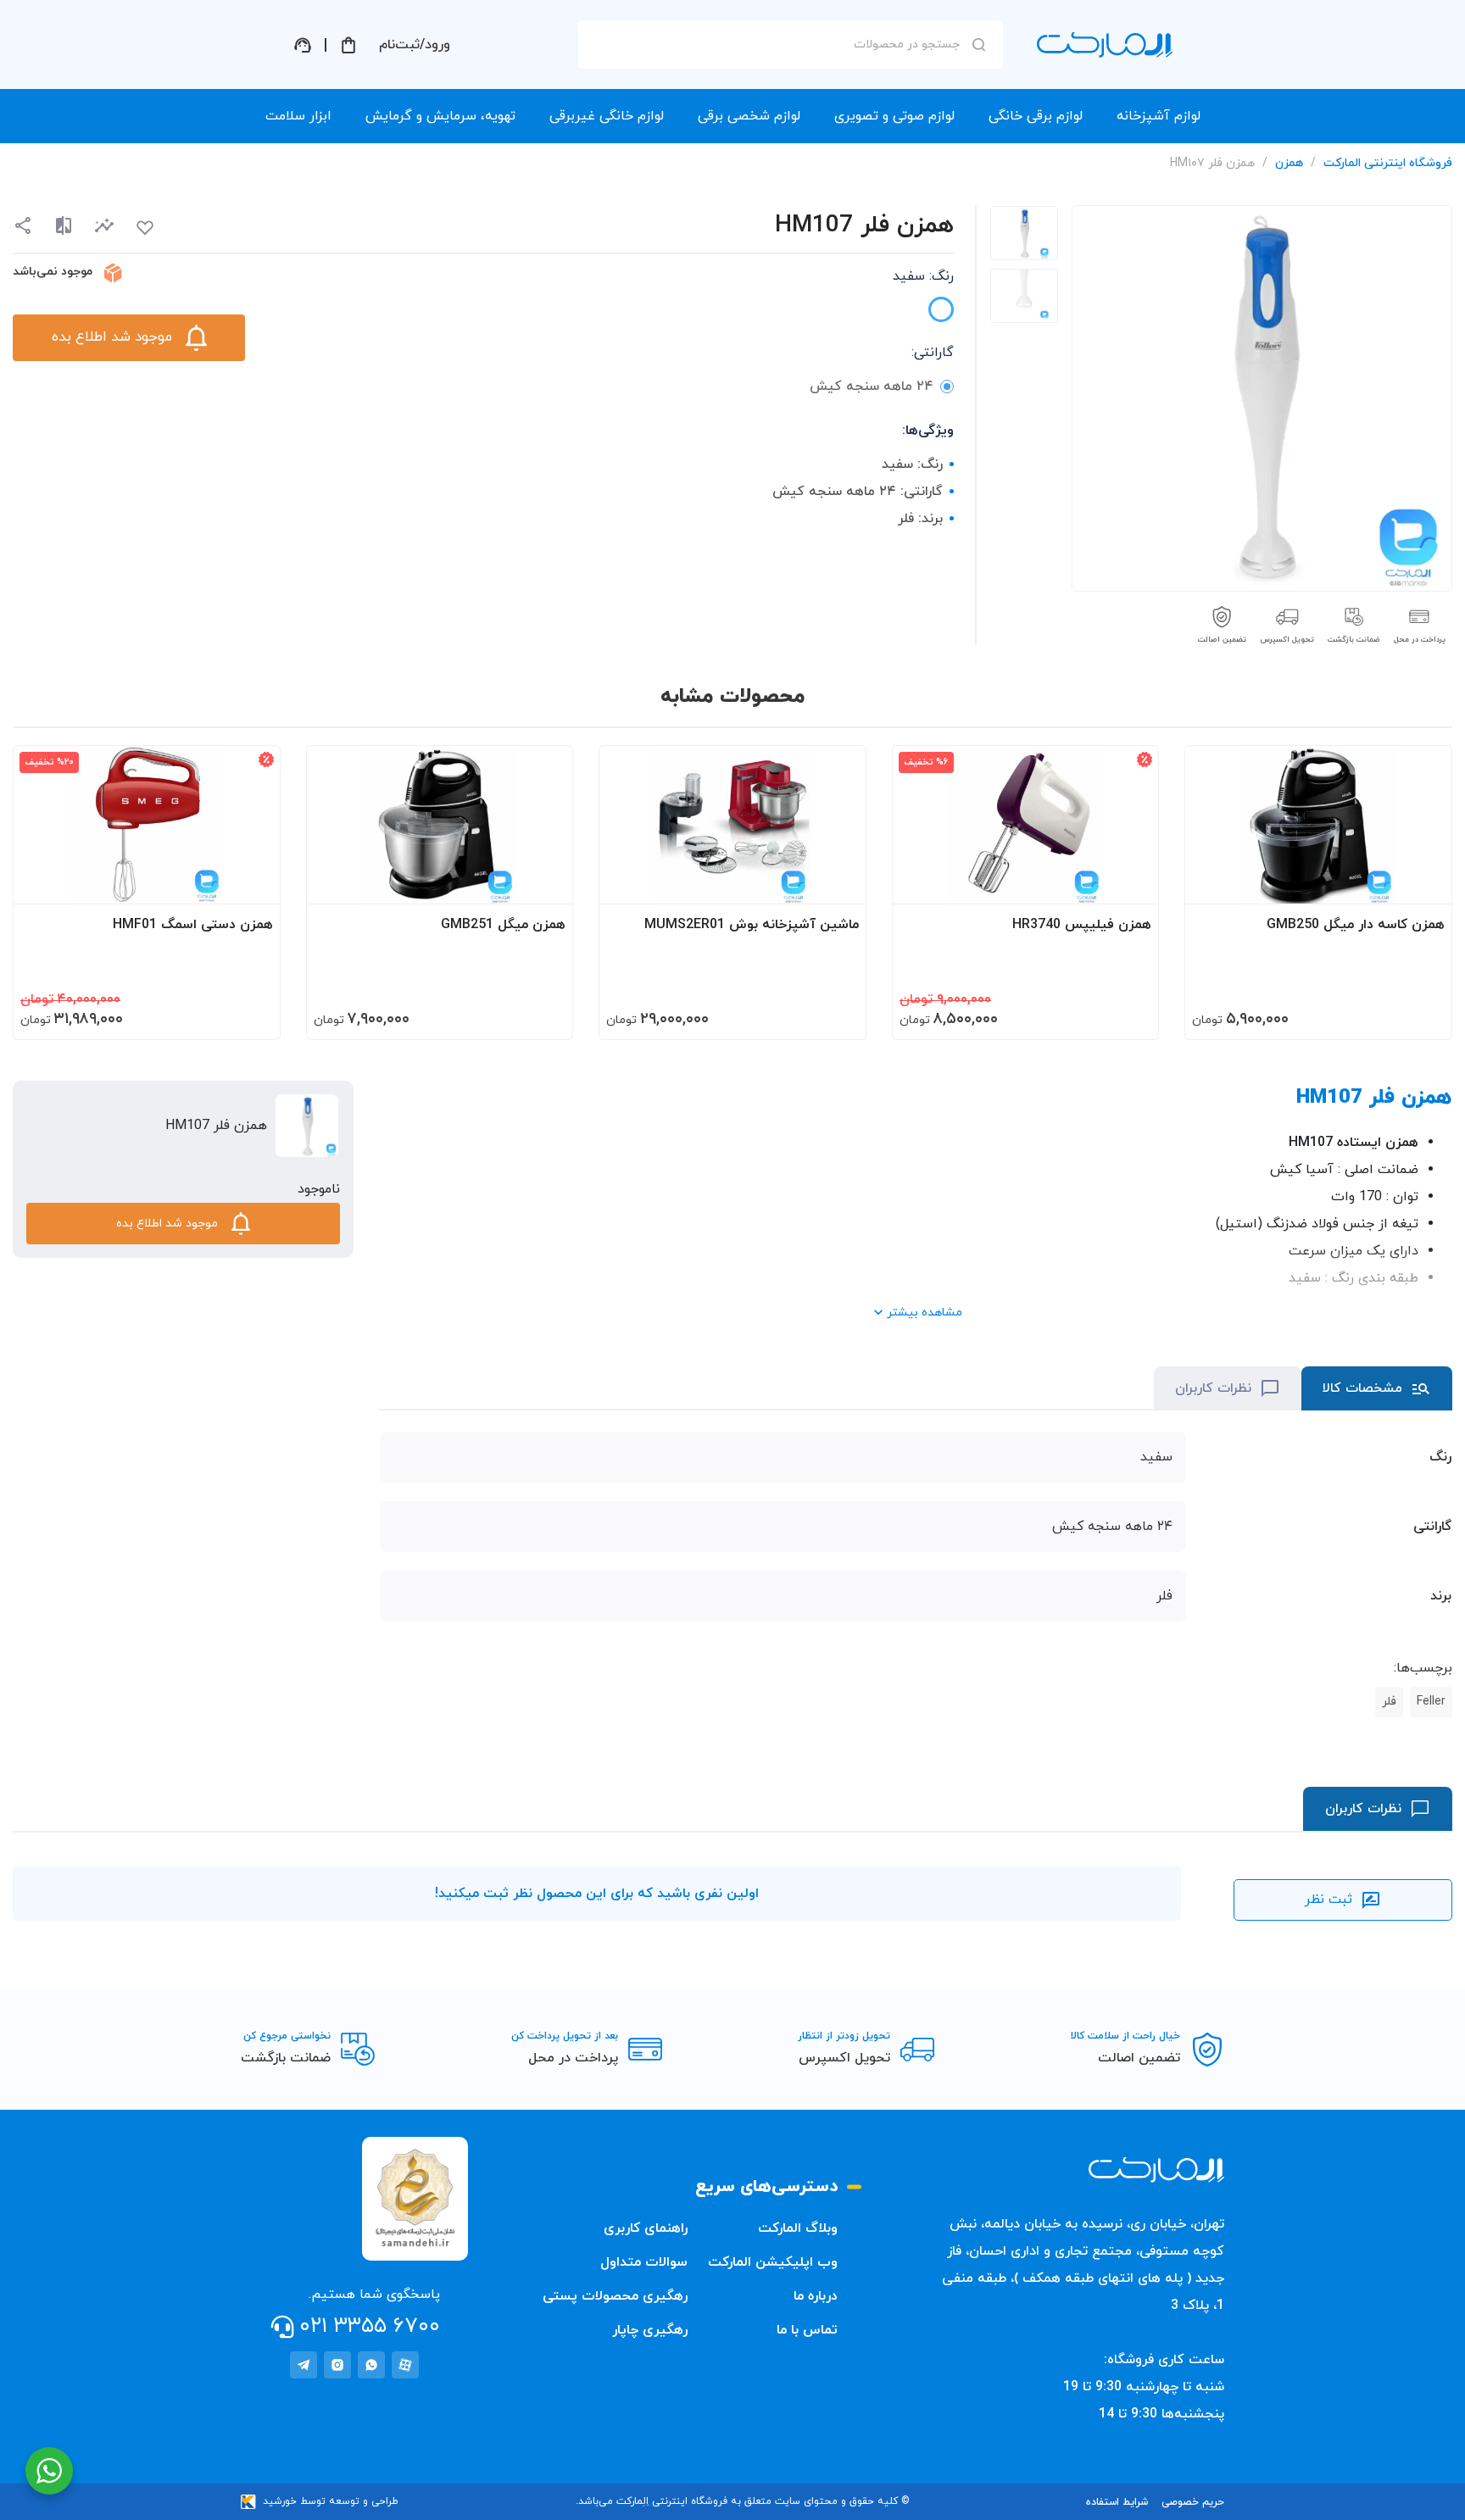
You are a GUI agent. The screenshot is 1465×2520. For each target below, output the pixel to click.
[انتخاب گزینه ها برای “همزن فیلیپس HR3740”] (1129, 883)
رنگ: (923, 276)
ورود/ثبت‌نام (415, 45)
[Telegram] (304, 2365)
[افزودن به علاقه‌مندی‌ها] (145, 228)
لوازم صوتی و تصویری (894, 116)
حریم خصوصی (1193, 2502)
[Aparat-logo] (405, 2365)
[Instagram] (337, 2365)
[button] (104, 226)
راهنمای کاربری (646, 2228)
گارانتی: (933, 353)
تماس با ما (807, 2330)
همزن (1289, 163)
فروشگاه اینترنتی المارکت (1388, 163)
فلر (1389, 1702)
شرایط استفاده (1117, 2502)
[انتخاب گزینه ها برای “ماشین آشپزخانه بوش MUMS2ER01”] (837, 883)
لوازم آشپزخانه (1159, 116)
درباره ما (816, 2296)
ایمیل (956, 196)
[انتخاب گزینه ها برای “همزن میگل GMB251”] (543, 883)
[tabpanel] (1024, 233)
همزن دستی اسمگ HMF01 (193, 925)
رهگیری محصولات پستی (615, 2296)
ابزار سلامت (298, 116)
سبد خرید (348, 45)
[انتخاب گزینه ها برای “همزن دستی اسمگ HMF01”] (251, 883)
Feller (1431, 1702)
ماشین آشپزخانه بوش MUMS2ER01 (752, 925)
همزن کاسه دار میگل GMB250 (1356, 925)
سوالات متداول (644, 2262)
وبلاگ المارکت (798, 2228)
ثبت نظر (1329, 1900)
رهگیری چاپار (650, 2330)
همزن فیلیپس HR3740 (1082, 925)
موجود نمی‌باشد (53, 272)
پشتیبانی (303, 45)
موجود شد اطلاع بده (112, 337)
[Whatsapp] (371, 2365)
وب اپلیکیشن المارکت (773, 2262)
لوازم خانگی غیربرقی (607, 116)
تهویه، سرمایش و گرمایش (440, 116)
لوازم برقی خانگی (1036, 116)
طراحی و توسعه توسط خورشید (331, 2501)
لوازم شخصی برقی (749, 116)
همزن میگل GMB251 (503, 925)
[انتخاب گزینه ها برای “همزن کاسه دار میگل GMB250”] (1423, 883)
